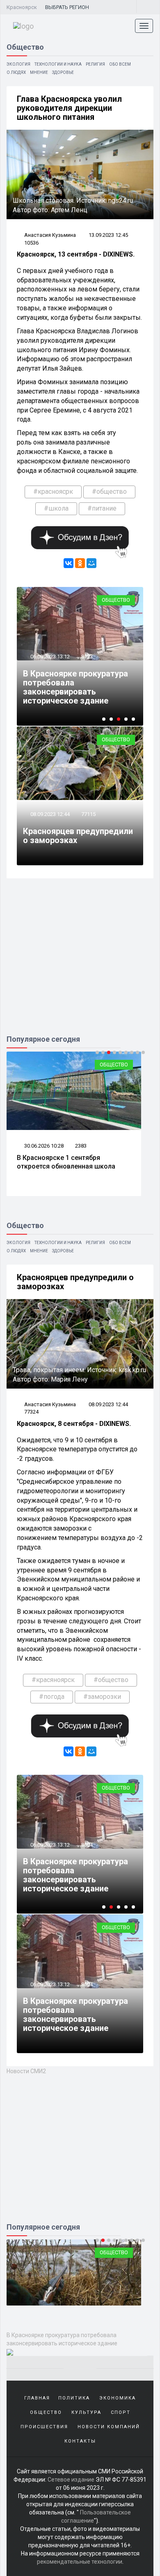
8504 (87, 1984)
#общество (109, 492)
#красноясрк (53, 492)
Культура (86, 2412)
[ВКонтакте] (69, 563)
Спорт (121, 2412)
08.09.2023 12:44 (49, 814)
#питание (102, 508)
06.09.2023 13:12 (49, 657)
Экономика (118, 2398)
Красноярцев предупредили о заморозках (78, 836)
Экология (18, 64)
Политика (74, 2398)
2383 (81, 1146)
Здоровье (63, 72)
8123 (87, 657)
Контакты (80, 2441)
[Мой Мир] (91, 563)
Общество (116, 600)
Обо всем (120, 64)
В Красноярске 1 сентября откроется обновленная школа (66, 1162)
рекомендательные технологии (80, 2562)
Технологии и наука (58, 64)
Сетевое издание (71, 2480)
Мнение (39, 72)
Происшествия (44, 2427)
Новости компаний (109, 2427)
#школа (56, 508)
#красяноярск (53, 1680)
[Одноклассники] (80, 563)
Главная (37, 2398)
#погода (52, 1697)
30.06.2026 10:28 (43, 1146)
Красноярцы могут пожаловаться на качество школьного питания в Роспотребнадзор (77, 1875)
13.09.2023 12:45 (108, 235)
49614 (88, 1845)
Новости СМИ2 (26, 2071)
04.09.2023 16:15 (49, 1845)
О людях (16, 72)
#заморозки (102, 1697)
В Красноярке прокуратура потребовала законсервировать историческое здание (75, 687)
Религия (95, 64)
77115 (88, 814)
